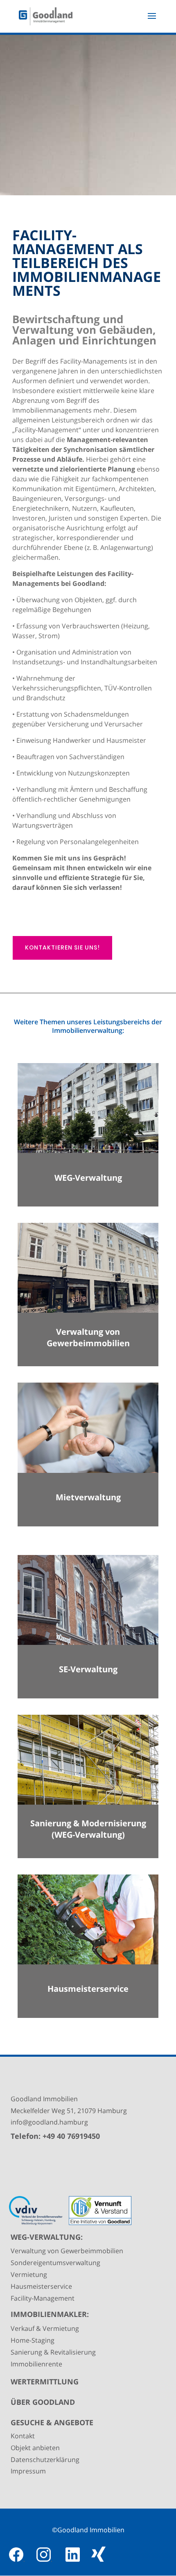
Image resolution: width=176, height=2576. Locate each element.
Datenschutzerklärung (45, 2460)
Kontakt (23, 2436)
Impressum (28, 2471)
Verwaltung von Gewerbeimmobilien (67, 2251)
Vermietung (29, 2274)
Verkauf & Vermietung (45, 2328)
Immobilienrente (36, 2364)
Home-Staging (33, 2340)
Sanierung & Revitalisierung (53, 2352)
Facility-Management (43, 2298)
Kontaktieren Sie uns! (62, 947)
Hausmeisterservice (41, 2286)
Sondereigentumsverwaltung (55, 2263)
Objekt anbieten (35, 2448)
